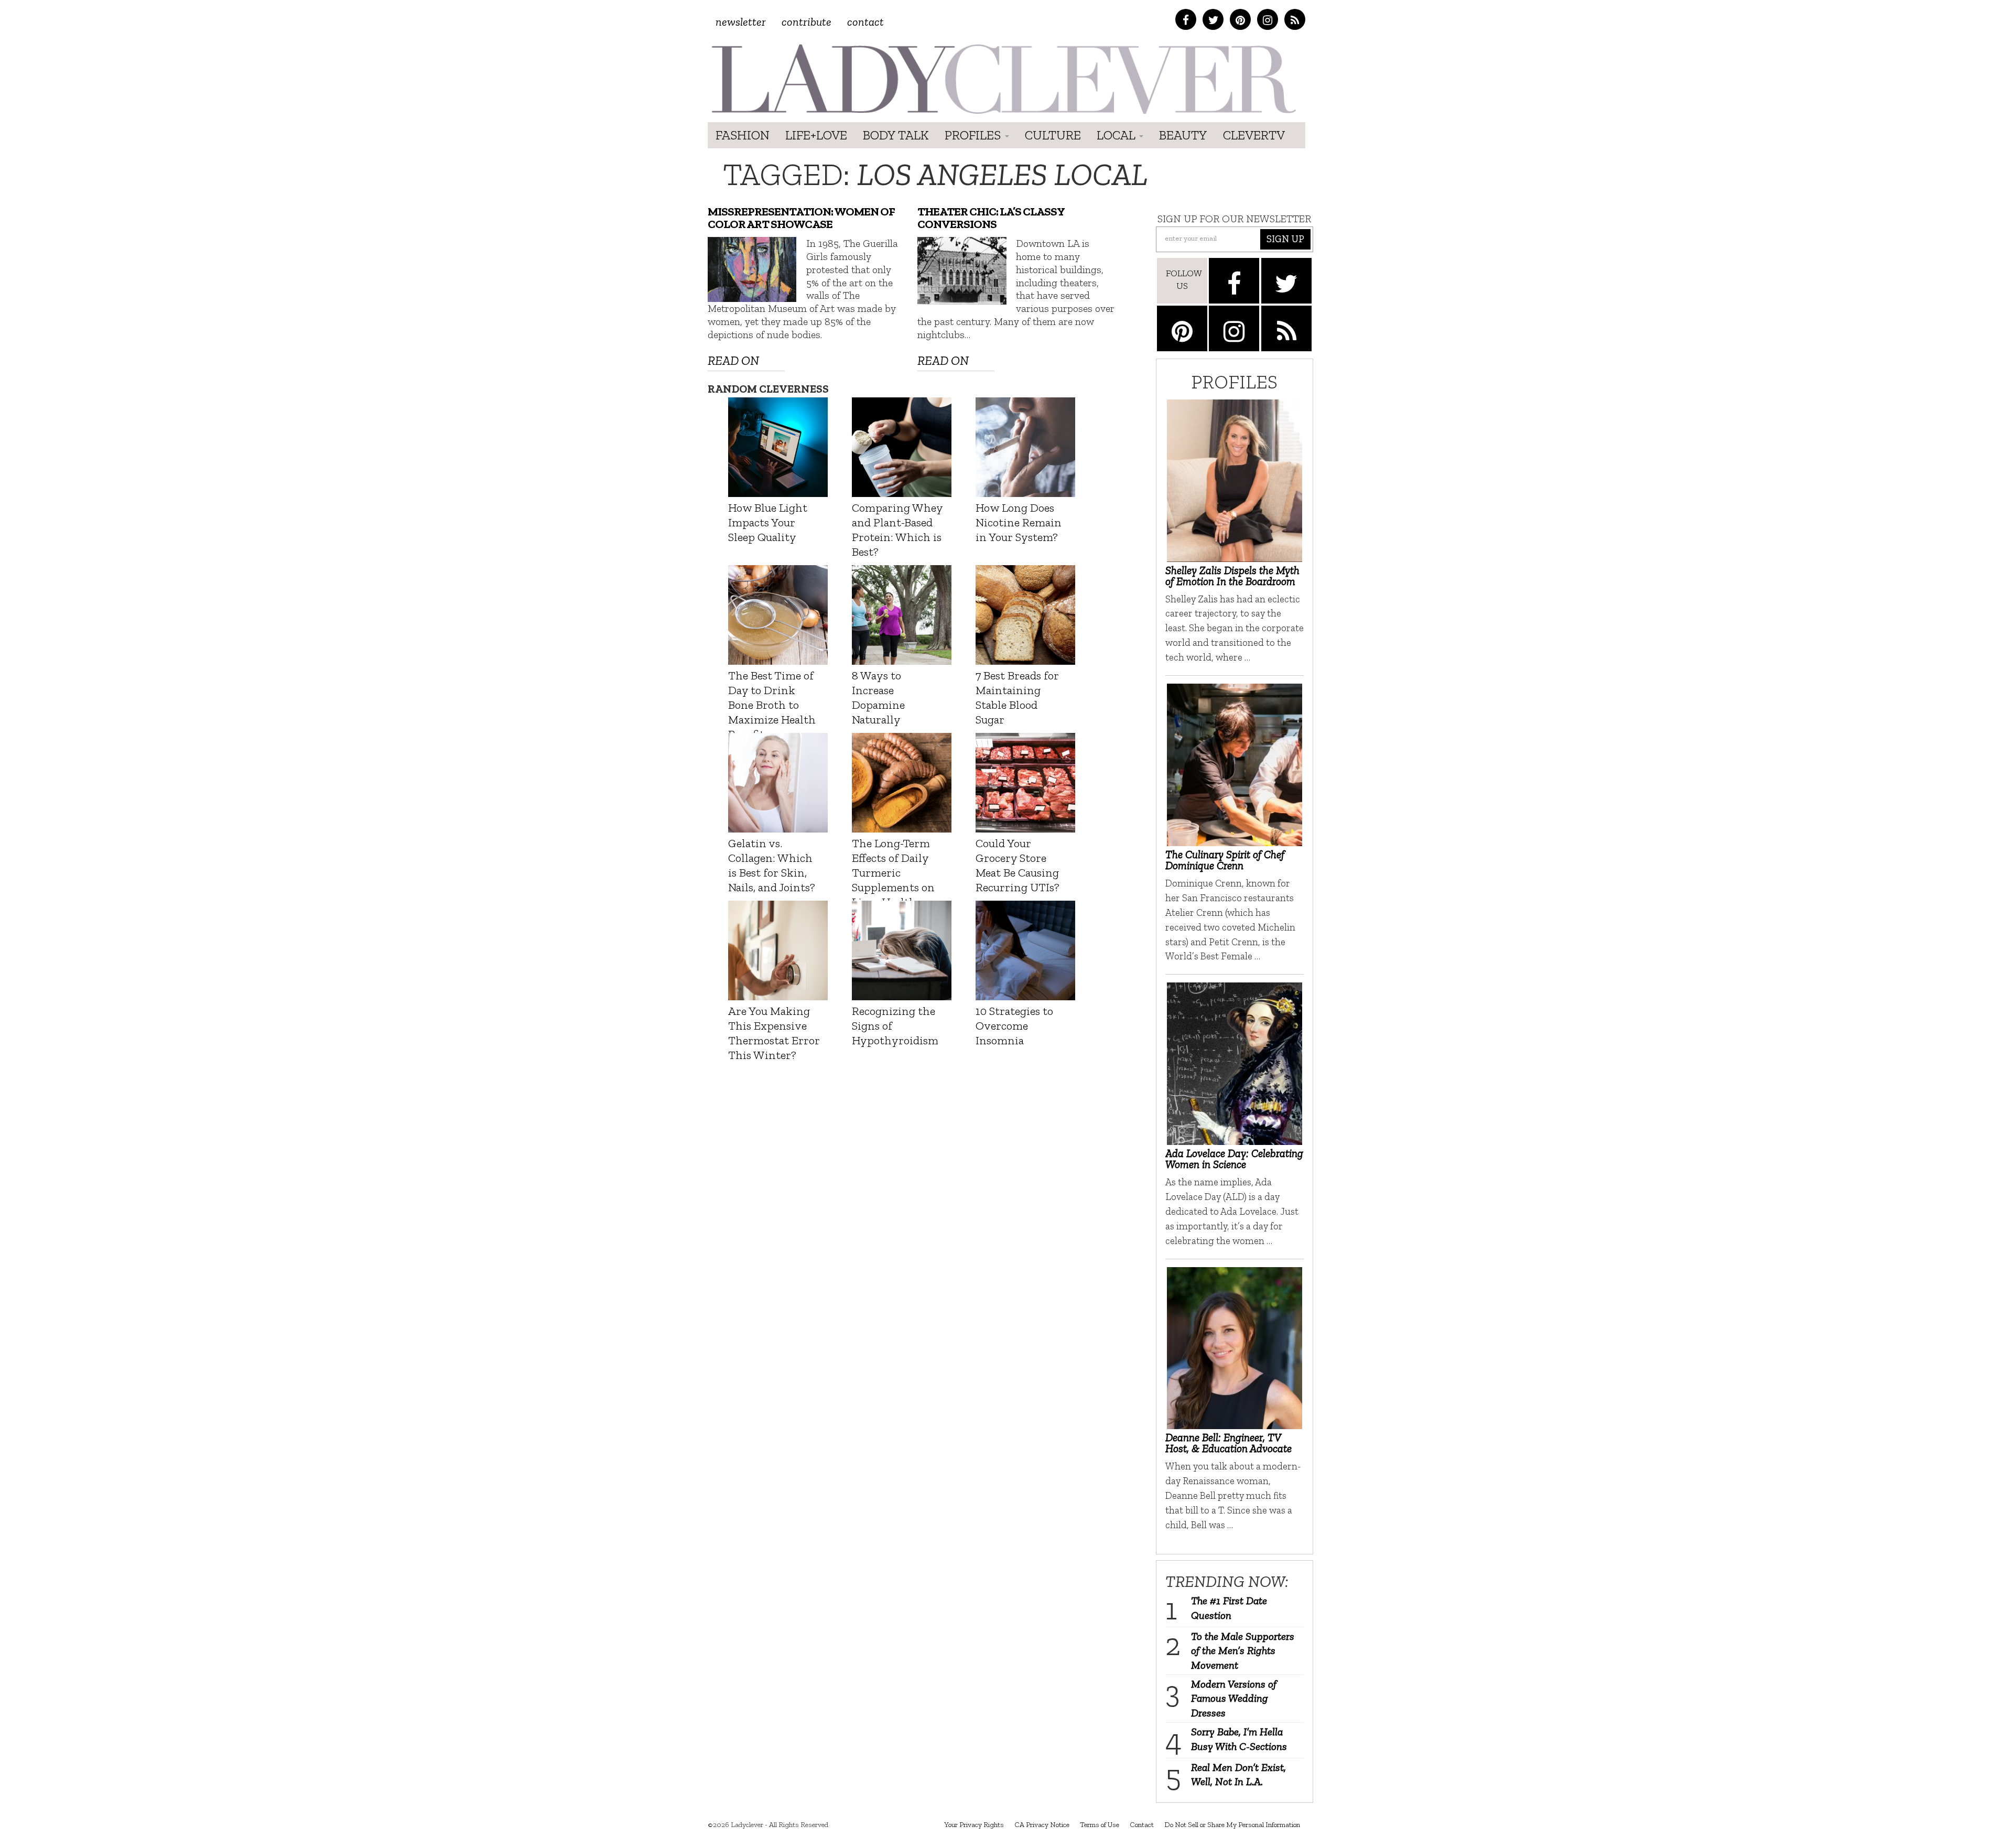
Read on (733, 360)
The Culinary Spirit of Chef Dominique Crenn (1225, 860)
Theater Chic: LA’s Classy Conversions (991, 218)
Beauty (1183, 135)
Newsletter (741, 22)
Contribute (807, 22)
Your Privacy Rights (974, 1825)
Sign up (1285, 239)
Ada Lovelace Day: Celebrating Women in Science (1234, 1159)
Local (1117, 135)
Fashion (743, 135)
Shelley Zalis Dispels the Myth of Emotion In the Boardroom (1232, 576)
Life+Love (816, 135)
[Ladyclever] (1003, 79)
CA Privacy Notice (1042, 1825)
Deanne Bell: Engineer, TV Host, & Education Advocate (1229, 1443)
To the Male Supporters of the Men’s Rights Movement (1243, 1651)
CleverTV (1254, 135)
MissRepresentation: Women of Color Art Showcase (801, 218)
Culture (1053, 135)
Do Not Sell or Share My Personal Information (1232, 1825)
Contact (865, 22)
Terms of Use (1100, 1825)
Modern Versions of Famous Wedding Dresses (1234, 1698)
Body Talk (896, 135)
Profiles (974, 135)
